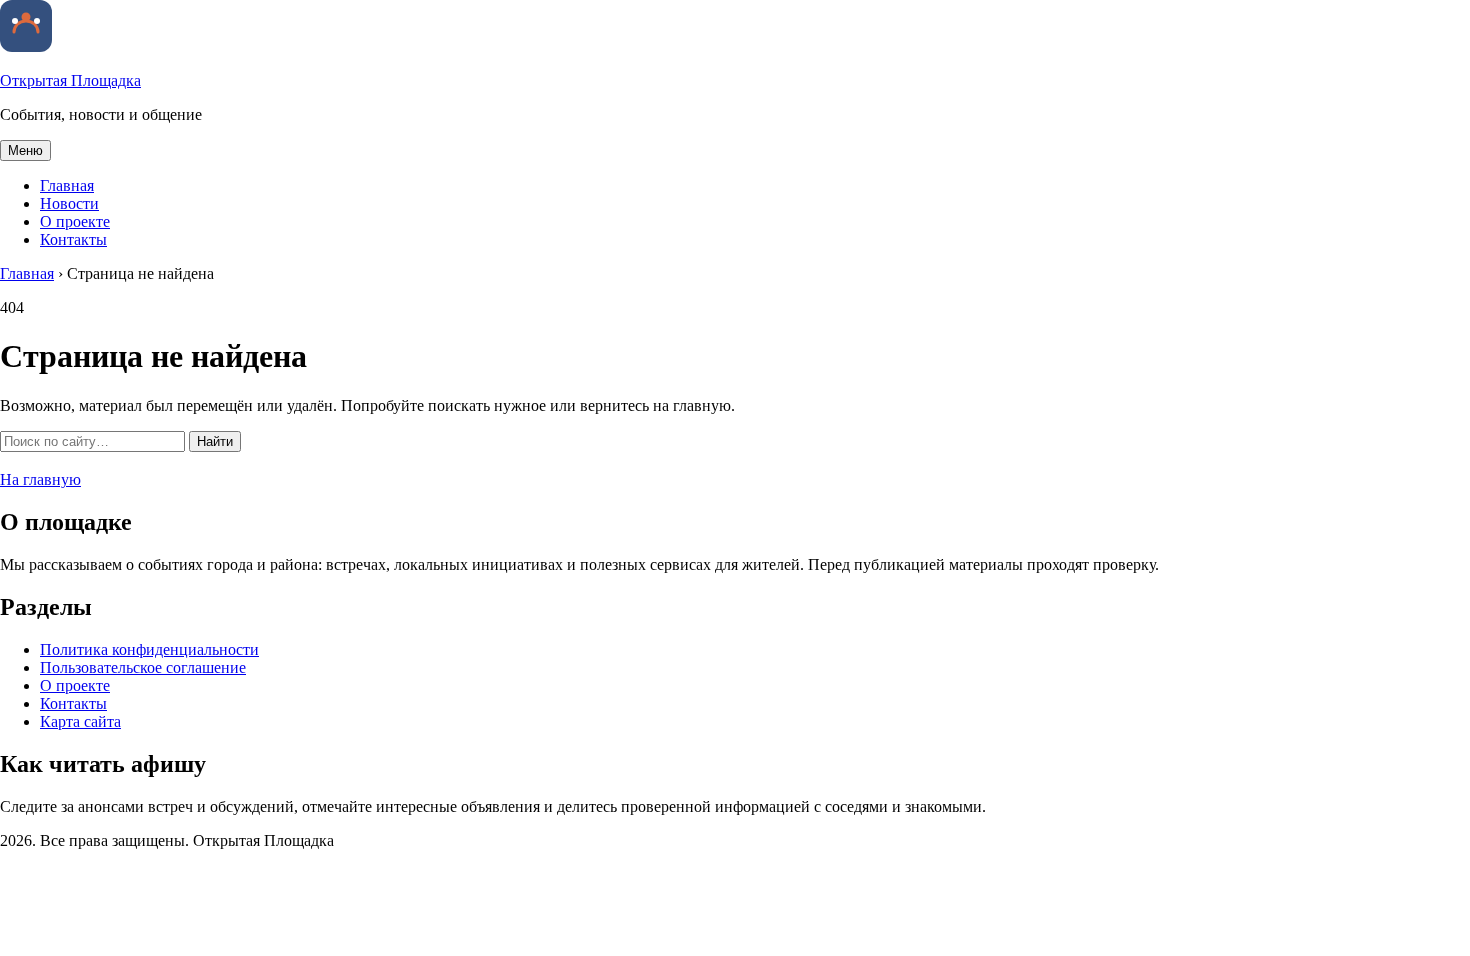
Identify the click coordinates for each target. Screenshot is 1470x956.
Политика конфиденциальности (149, 649)
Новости (69, 203)
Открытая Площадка (70, 80)
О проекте (75, 221)
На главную (40, 479)
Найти (215, 441)
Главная (67, 185)
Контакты (73, 239)
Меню (25, 150)
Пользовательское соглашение (143, 667)
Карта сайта (80, 721)
